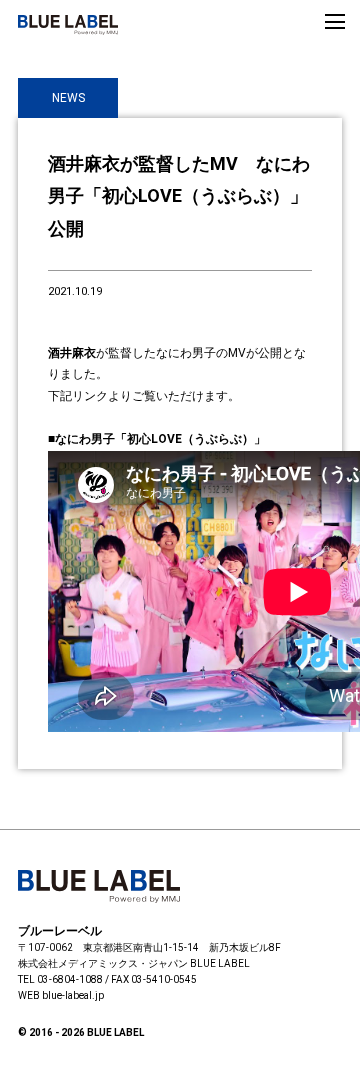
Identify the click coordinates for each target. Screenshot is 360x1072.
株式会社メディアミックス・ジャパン (103, 963)
